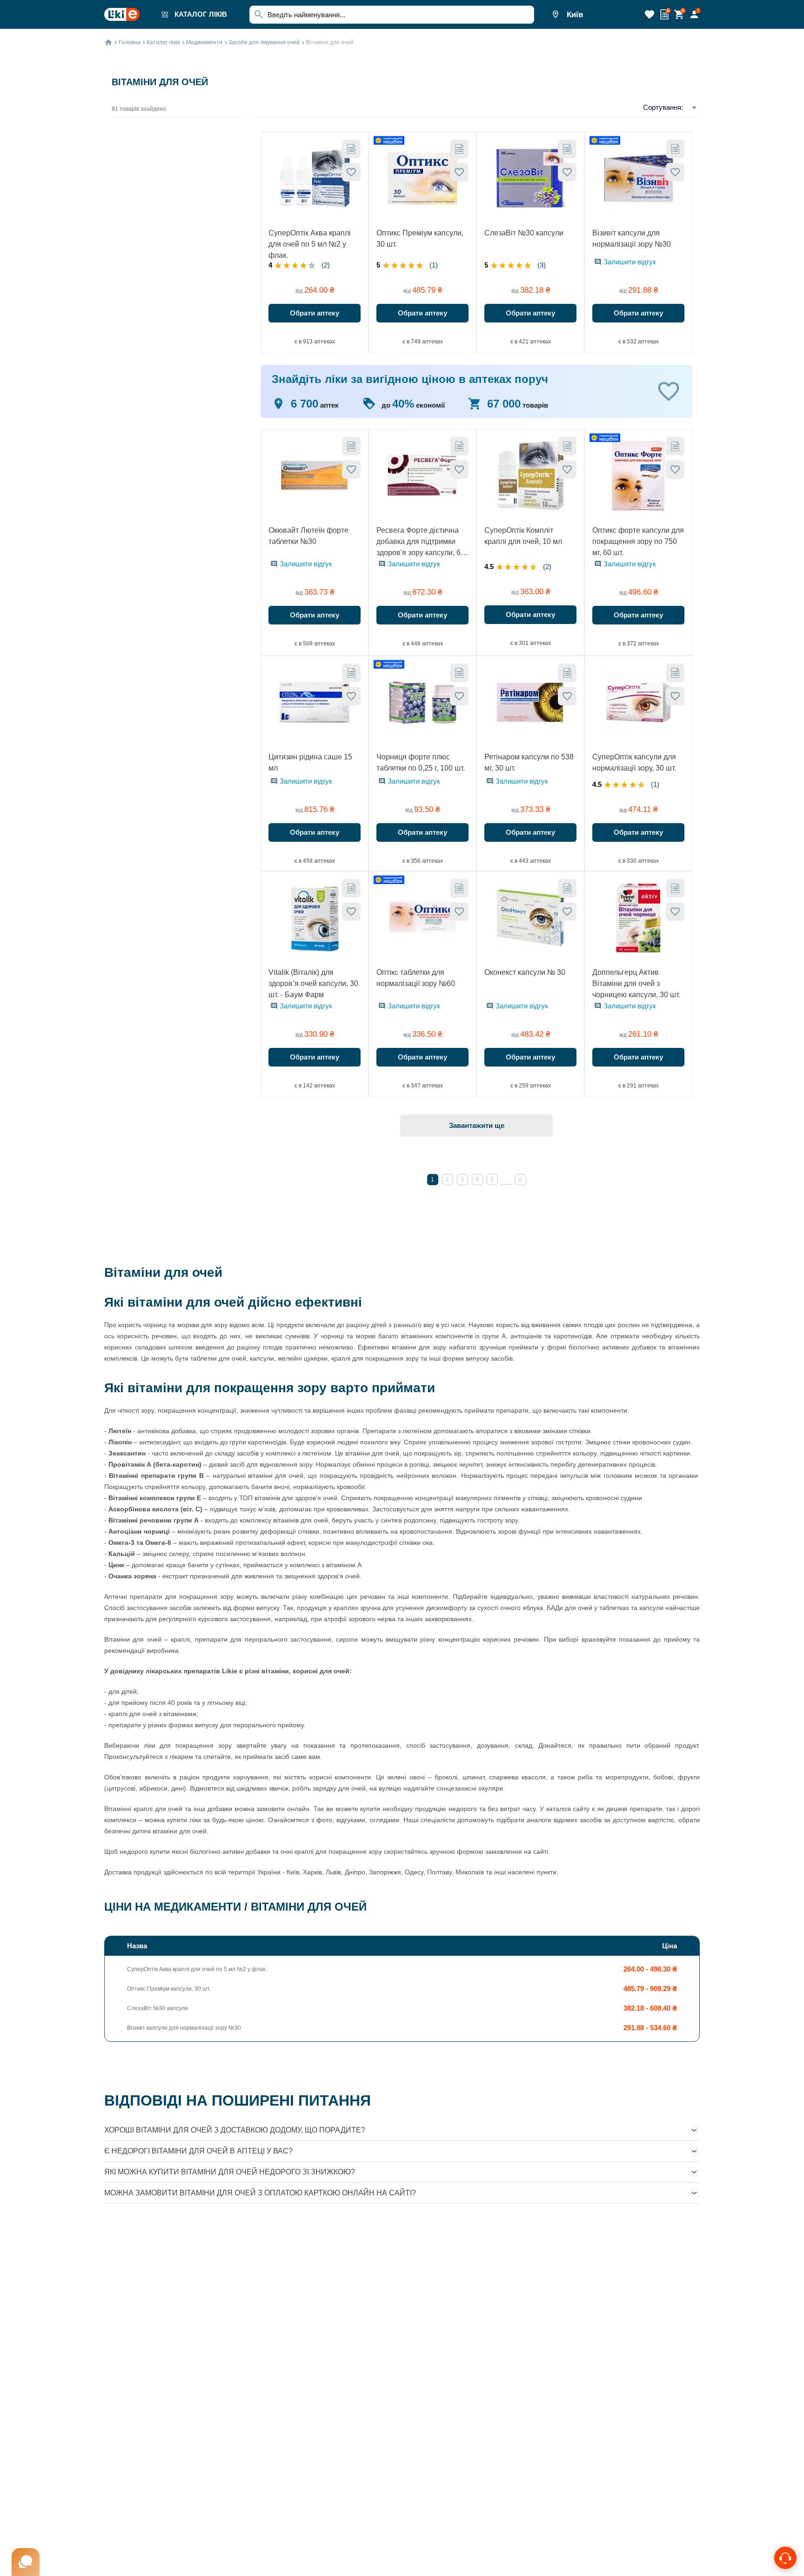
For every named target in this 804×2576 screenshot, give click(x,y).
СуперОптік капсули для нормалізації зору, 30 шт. (634, 762)
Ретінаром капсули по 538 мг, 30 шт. (529, 762)
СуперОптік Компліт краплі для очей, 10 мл (523, 536)
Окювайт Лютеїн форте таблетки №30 (308, 536)
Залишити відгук (630, 262)
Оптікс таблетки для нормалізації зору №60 (416, 978)
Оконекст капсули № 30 (525, 972)
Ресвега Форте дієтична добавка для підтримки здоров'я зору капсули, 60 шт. (421, 542)
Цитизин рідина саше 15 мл (310, 762)
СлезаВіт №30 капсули (524, 233)
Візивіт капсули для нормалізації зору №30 (632, 238)
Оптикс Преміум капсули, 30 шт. (420, 238)
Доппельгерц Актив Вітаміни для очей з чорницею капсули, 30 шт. (636, 983)
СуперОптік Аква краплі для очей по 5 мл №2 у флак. (310, 244)
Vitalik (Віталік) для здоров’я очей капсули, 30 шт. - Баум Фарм (313, 983)
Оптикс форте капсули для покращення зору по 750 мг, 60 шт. (638, 541)
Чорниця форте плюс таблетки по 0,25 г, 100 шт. (421, 762)
